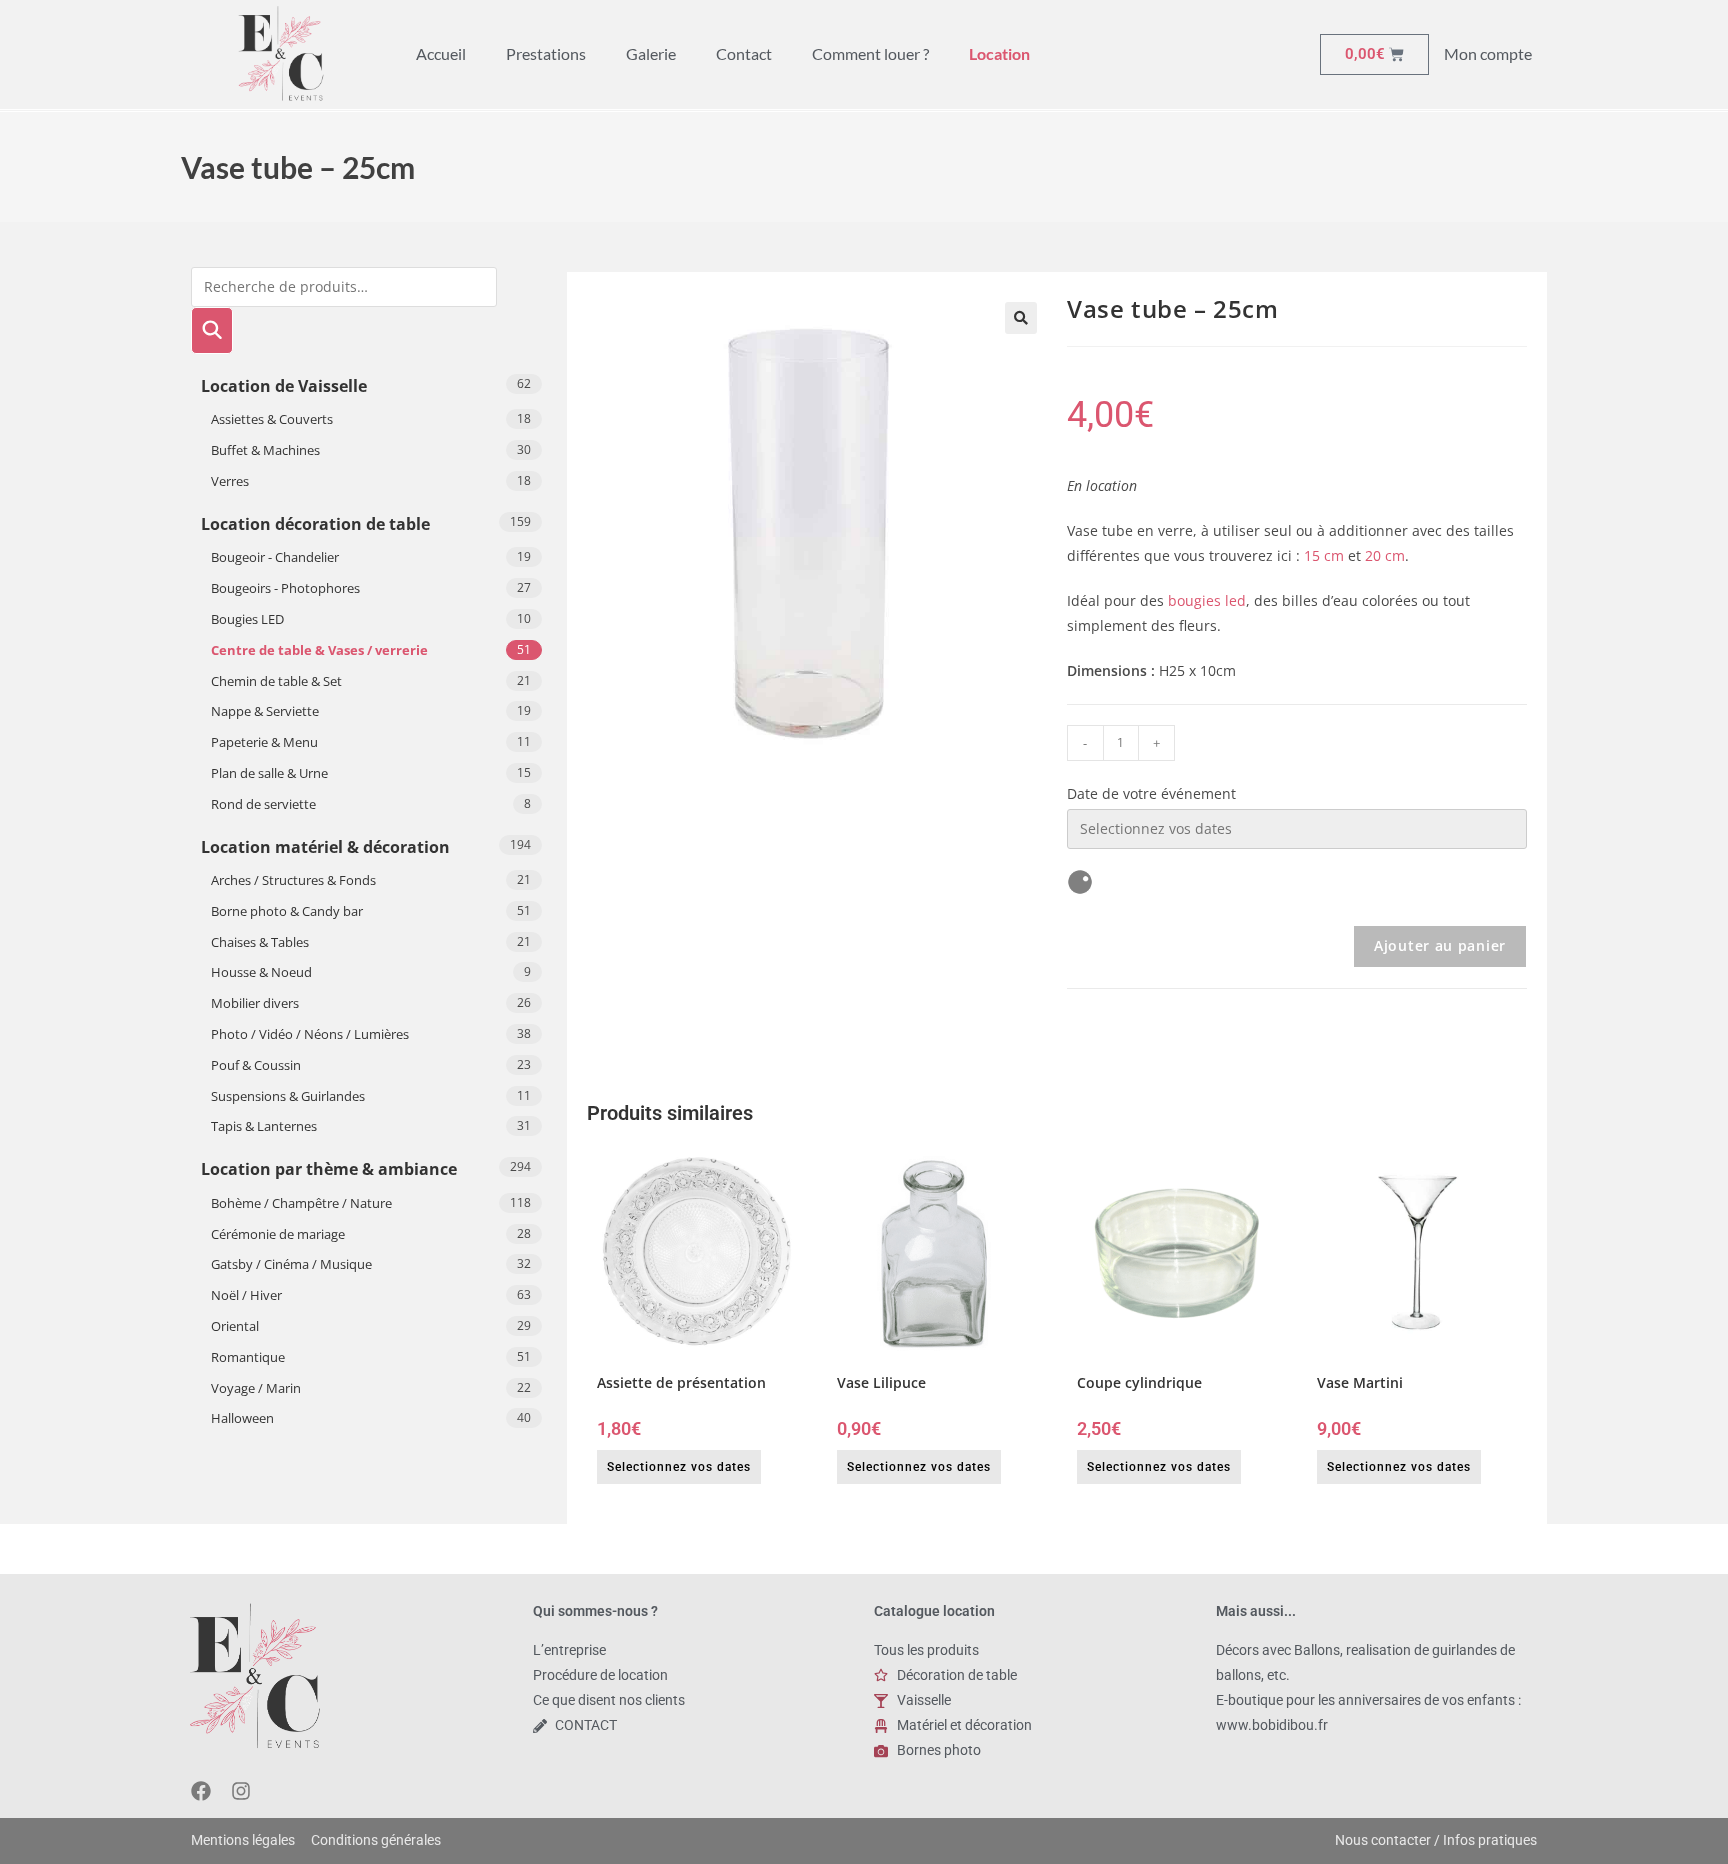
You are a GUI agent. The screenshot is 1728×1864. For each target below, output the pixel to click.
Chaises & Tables (260, 942)
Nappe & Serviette (265, 711)
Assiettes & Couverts (272, 419)
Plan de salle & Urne (269, 773)
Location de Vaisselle (284, 386)
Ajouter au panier (1440, 945)
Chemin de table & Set (276, 681)
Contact (744, 53)
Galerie (651, 53)
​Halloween (242, 1418)
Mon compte (1488, 53)
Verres (230, 481)
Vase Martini (1360, 1382)
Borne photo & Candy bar (287, 911)
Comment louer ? (870, 53)
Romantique (248, 1357)
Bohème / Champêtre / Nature (301, 1203)
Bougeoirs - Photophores (285, 588)
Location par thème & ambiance (329, 1169)
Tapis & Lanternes (264, 1126)
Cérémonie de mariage (278, 1234)
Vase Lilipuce (881, 1382)
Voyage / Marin (256, 1388)
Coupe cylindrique (1139, 1382)
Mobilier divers (255, 1003)
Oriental (235, 1326)
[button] (1021, 318)
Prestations (546, 53)
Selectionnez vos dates (679, 1467)
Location (999, 53)
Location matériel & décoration (325, 847)
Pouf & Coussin (256, 1065)
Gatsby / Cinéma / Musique (291, 1264)
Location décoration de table (315, 524)
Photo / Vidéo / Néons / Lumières (310, 1034)
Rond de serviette (263, 804)
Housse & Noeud (261, 972)
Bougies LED (247, 619)
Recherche (212, 330)
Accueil (441, 53)
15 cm (1324, 555)
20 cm (1385, 555)
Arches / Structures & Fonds (293, 880)
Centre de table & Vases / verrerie (319, 650)
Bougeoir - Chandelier (275, 557)
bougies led (1207, 600)
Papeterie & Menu (264, 742)
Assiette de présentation (681, 1382)
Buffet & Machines (265, 450)
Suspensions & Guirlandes (288, 1096)
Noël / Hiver (246, 1295)
